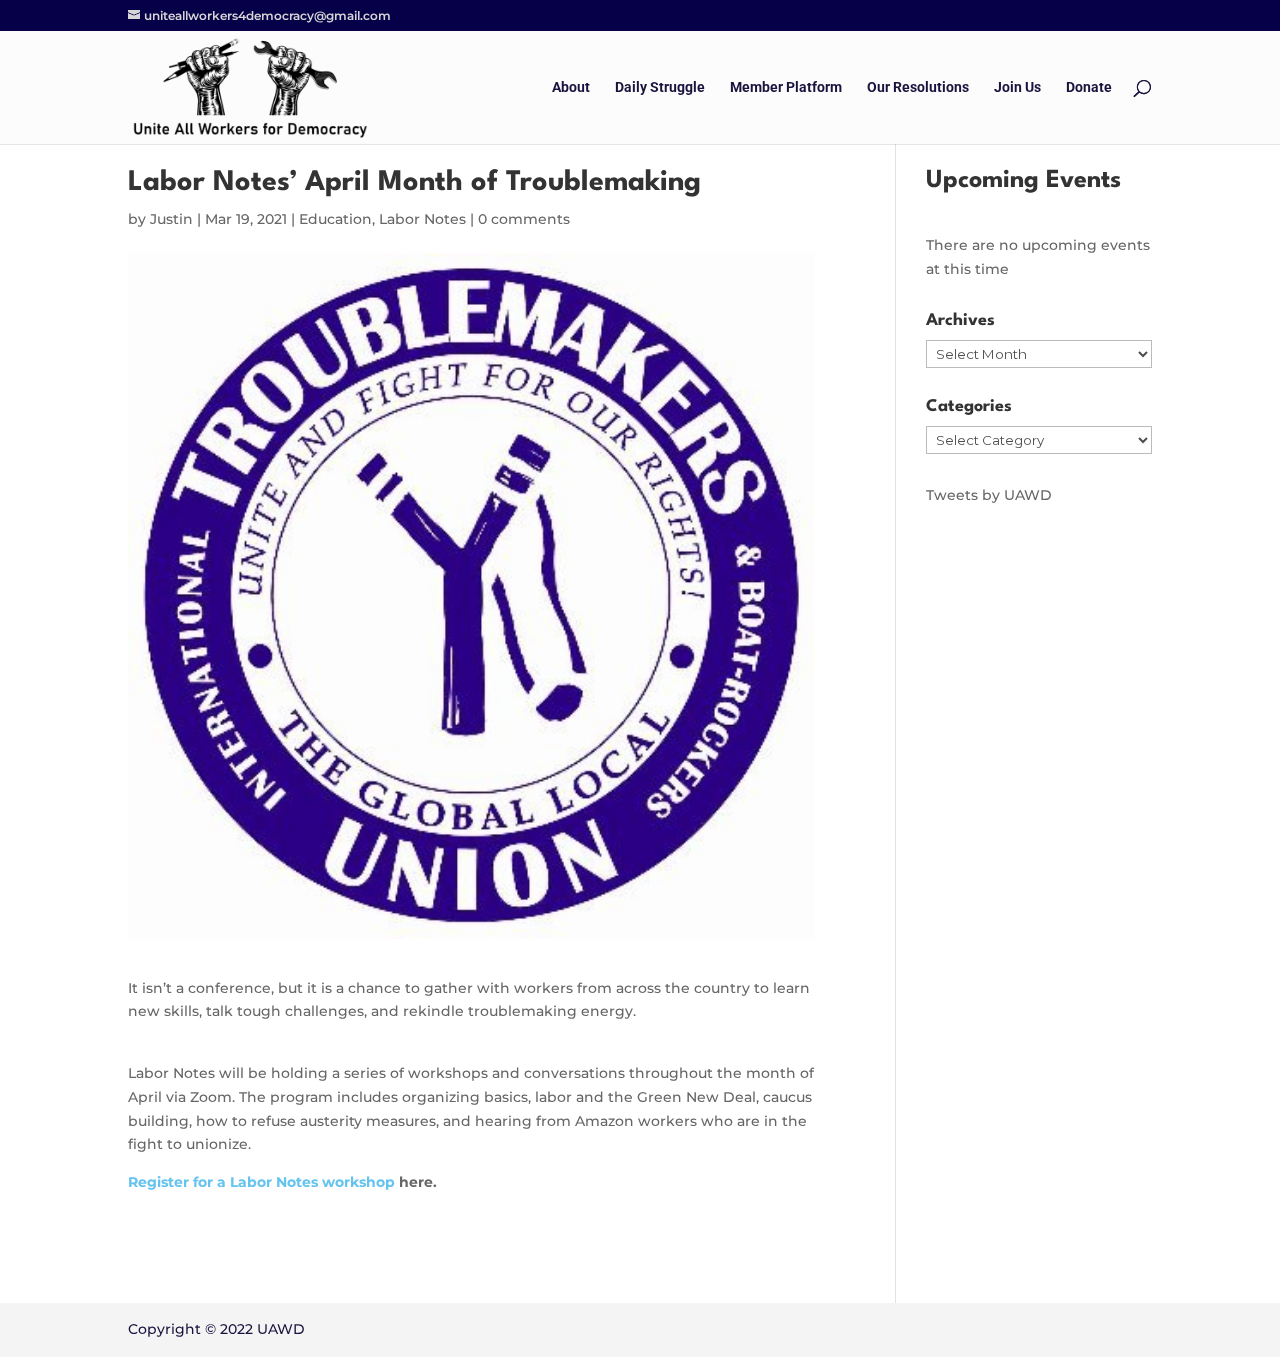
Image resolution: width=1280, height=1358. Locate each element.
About (571, 87)
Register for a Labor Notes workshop (261, 1182)
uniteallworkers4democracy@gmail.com (267, 15)
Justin (171, 219)
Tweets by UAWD (989, 495)
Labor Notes (422, 219)
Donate (1089, 87)
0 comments (524, 219)
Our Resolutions (918, 87)
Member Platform (786, 87)
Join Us (1017, 87)
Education (335, 219)
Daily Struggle (660, 87)
